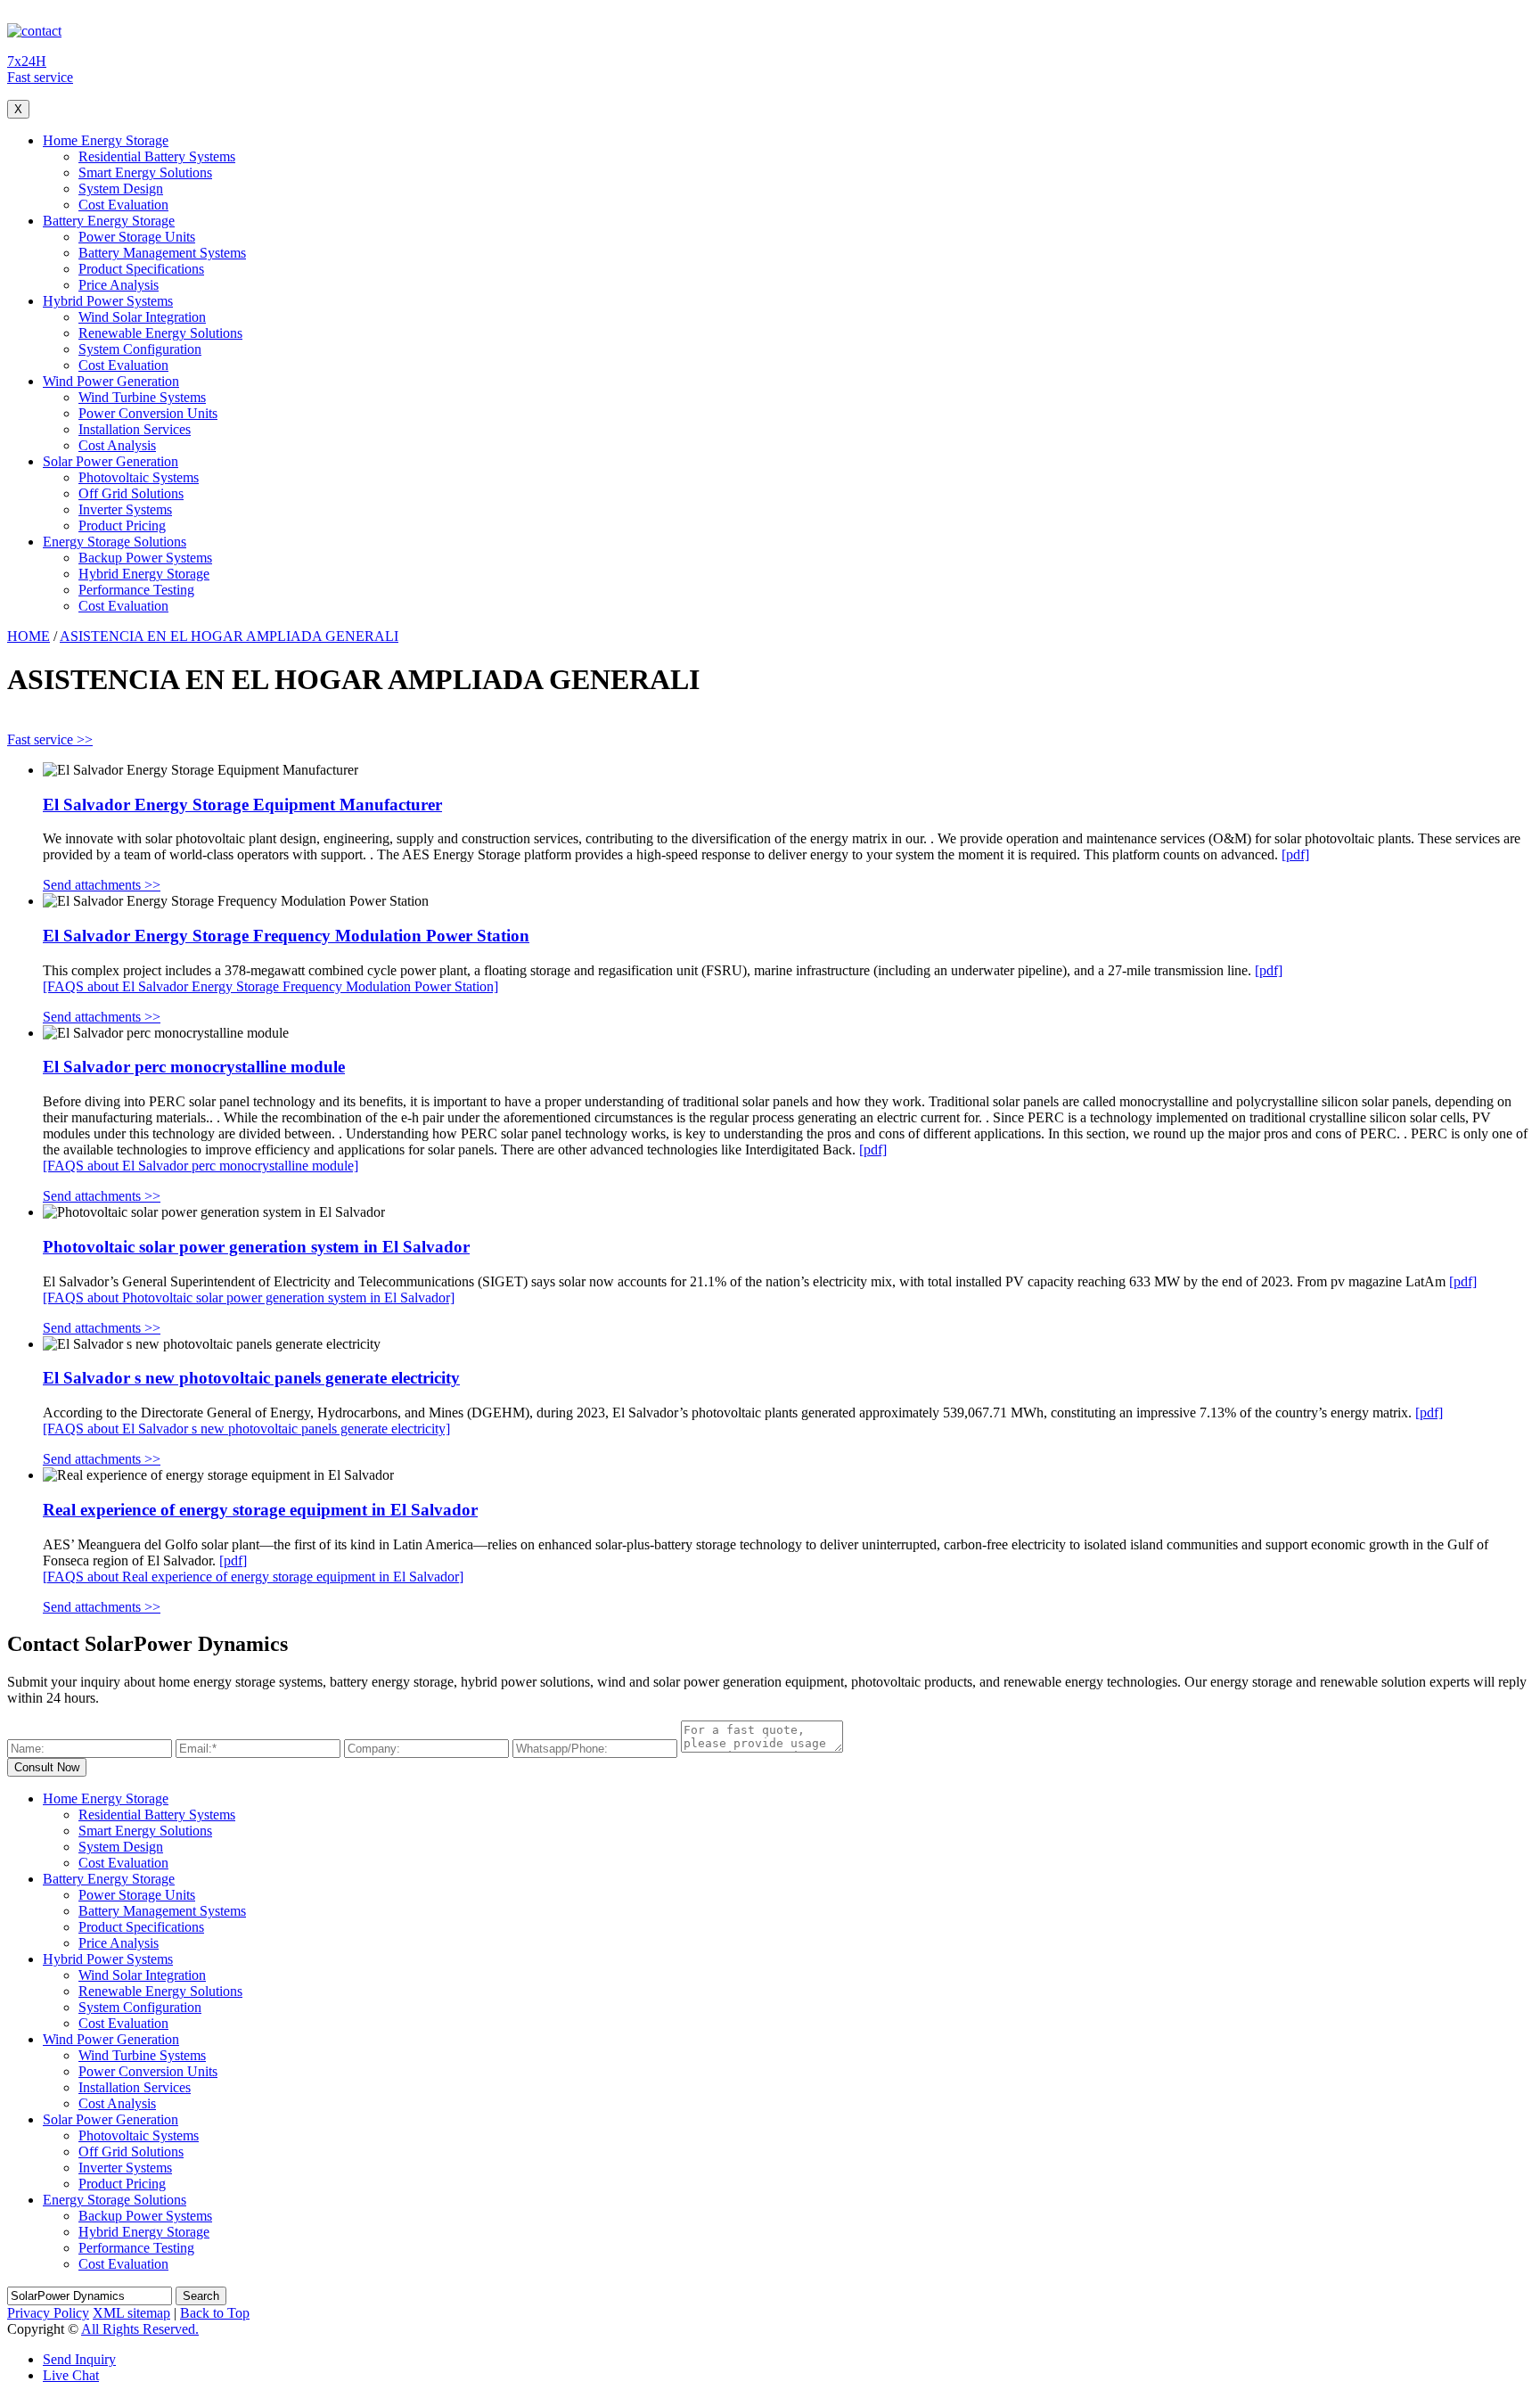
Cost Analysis (117, 445)
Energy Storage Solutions (115, 542)
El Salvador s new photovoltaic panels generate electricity (251, 1378)
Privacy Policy (48, 2313)
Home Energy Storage (106, 140)
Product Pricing (122, 526)
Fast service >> (50, 739)
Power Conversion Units (148, 413)
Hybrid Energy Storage (144, 574)
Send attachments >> (102, 885)
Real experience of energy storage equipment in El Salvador (260, 1510)
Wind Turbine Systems (142, 397)
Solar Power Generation (111, 461)
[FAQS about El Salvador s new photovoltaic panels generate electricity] (246, 1429)
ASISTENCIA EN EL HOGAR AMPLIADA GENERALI (229, 636)
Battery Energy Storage (109, 221)
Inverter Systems (125, 509)
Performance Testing (136, 590)
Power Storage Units (137, 237)
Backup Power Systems (145, 558)
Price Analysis (119, 285)
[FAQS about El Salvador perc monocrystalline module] (201, 1166)
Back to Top (215, 2313)
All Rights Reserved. (140, 2329)
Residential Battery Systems (157, 156)
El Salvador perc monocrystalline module (194, 1067)
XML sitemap (131, 2313)
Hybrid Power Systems (108, 301)
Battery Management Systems (162, 253)
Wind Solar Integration (142, 317)
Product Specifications (141, 269)
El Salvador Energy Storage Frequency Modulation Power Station (286, 936)
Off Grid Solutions (131, 493)
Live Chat (71, 2375)
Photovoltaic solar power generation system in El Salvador (256, 1247)
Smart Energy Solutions (145, 172)
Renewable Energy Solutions (160, 333)
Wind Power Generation (111, 381)
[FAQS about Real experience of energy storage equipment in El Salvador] (253, 1577)
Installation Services (135, 429)
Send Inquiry (79, 2359)
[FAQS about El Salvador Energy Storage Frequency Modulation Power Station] (270, 986)
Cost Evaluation (123, 205)
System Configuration (140, 349)
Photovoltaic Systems (139, 477)
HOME (29, 636)
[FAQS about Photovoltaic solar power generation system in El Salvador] (249, 1298)
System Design (121, 189)
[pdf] (1295, 854)
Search (201, 2296)
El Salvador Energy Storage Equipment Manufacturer (242, 805)
